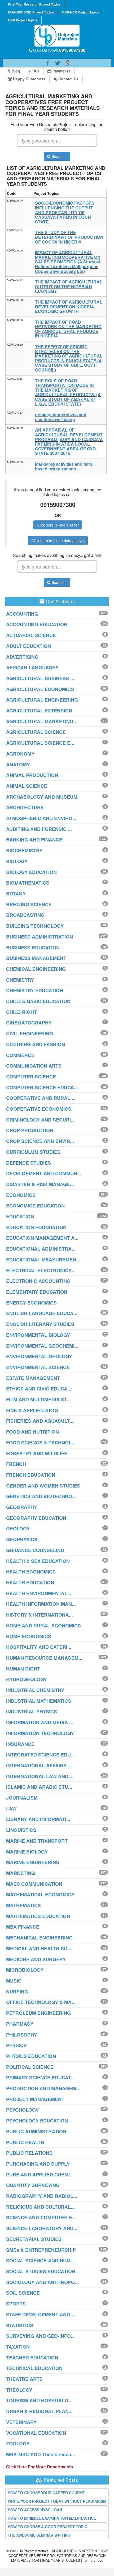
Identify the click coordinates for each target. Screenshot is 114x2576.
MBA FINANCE (23, 1927)
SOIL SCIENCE (23, 2293)
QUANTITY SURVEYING (33, 2185)
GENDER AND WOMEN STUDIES (43, 1486)
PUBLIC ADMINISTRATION (36, 2131)
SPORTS (16, 2304)
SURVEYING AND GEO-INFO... (40, 2336)
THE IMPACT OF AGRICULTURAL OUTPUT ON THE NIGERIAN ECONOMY (69, 286)
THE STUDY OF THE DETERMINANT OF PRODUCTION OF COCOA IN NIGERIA (69, 237)
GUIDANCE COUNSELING (35, 1550)
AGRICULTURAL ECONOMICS (40, 689)
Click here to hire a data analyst (58, 541)
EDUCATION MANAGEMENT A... (42, 1238)
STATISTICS (20, 2325)
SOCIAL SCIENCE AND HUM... (40, 2261)
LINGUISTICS (21, 1830)
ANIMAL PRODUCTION (32, 775)
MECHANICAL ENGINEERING (39, 1938)
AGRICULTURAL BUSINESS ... (40, 678)
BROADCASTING (25, 915)
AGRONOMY (20, 754)
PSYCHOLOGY (22, 2110)
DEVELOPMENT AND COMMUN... (44, 1173)
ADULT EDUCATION (28, 646)
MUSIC (14, 1981)
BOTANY (16, 894)
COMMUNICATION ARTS (34, 1066)
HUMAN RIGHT (23, 1669)
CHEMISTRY (20, 980)
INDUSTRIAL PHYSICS (32, 1712)
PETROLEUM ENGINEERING (38, 2013)
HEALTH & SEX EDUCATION (38, 1561)
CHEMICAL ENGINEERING (36, 969)
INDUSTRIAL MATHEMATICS (39, 1701)
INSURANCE (20, 1744)
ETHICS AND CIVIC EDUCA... (39, 1389)
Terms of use (93, 2560)
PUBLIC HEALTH (25, 2142)
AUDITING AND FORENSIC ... (39, 829)
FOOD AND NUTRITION (32, 1432)
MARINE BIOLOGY (27, 1852)
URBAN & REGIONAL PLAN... (39, 2411)
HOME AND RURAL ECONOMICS (43, 1626)
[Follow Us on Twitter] (58, 63)
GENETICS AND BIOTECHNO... (41, 1496)
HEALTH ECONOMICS (31, 1572)
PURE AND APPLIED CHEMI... (40, 2175)
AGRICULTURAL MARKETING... (42, 721)
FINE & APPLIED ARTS (32, 1410)
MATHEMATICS (23, 1905)
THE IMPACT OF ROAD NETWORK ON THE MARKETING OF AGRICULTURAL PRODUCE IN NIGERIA (68, 329)
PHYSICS (16, 2045)
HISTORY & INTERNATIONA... (40, 1615)
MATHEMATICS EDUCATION (38, 1916)
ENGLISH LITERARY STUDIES (40, 1324)
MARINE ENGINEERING (33, 1862)
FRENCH (16, 1464)
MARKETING (21, 1873)
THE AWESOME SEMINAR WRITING (39, 2535)
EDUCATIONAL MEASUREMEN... (43, 1260)
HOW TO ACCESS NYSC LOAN (35, 2510)
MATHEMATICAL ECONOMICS (40, 1895)
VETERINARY (21, 2422)
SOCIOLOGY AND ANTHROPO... (42, 2282)
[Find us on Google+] (68, 63)
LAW (11, 1809)
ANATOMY (18, 765)
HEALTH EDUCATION (30, 1582)
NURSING (17, 1992)
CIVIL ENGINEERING (30, 1033)
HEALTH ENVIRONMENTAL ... (39, 1593)
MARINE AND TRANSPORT (37, 1841)
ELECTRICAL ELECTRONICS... (41, 1270)
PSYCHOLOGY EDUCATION (37, 2121)
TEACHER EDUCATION (32, 2358)
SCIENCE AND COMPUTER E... (41, 2217)
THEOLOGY (19, 2390)
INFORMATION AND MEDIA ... (40, 1722)
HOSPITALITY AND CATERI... (39, 1647)
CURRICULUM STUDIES (33, 1152)
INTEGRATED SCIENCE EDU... (40, 1755)
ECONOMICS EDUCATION (35, 1206)
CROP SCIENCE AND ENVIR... (40, 1141)
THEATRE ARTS (24, 2379)
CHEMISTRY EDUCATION (35, 990)
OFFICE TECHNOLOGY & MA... (41, 2002)
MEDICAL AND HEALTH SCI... (39, 1948)
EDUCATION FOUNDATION (36, 1227)
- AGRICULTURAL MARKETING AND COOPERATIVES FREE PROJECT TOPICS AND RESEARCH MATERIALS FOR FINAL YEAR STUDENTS (58, 2556)
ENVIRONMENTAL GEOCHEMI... (42, 1346)
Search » (59, 156)
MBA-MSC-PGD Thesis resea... (41, 2454)
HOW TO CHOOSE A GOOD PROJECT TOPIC (47, 2527)
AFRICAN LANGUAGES (32, 667)
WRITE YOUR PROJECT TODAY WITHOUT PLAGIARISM (57, 2501)
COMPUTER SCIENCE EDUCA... (42, 1087)
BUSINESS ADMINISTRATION (40, 937)
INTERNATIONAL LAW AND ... (40, 1776)
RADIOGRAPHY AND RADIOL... (42, 2196)
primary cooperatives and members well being (61, 417)
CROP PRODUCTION (30, 1130)
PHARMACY (20, 2024)
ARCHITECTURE (25, 807)
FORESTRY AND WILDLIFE (37, 1453)
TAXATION (18, 2347)
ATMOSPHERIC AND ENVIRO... (41, 818)
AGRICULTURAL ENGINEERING (42, 700)
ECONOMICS (21, 1195)
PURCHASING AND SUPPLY (38, 2164)
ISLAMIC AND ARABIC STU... (39, 1787)
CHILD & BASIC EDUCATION (38, 1001)
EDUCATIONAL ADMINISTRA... (41, 1249)
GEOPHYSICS (22, 1539)
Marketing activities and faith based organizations (64, 466)
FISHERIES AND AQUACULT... (40, 1421)
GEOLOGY (18, 1529)
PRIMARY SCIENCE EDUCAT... (40, 2078)
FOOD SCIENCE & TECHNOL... (41, 1443)
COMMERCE (20, 1055)
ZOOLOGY (18, 2444)
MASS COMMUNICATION (34, 1884)
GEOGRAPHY (22, 1507)
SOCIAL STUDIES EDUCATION (41, 2271)
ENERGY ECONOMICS (31, 1303)
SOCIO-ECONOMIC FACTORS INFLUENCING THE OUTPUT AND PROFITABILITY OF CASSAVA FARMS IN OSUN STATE (65, 212)
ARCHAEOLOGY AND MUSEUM (42, 797)
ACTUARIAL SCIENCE (31, 635)
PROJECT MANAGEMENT (35, 2099)
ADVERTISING (22, 657)
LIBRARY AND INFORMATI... (38, 1819)
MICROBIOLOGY (25, 1970)
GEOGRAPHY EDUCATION (36, 1518)
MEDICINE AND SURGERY (36, 1959)
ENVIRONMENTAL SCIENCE (38, 1367)
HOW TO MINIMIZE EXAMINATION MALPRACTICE (52, 2518)
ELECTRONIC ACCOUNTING (38, 1281)
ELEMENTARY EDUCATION (37, 1292)
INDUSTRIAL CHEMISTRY (35, 1690)
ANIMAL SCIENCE (27, 786)
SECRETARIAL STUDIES (34, 2239)
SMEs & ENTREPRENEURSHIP (41, 2250)
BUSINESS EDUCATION (33, 948)
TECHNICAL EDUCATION (34, 2368)
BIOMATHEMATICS (28, 883)
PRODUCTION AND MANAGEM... (43, 2088)
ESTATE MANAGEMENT (33, 1378)
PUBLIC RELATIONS (29, 2153)
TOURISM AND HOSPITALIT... (39, 2400)
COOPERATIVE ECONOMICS (39, 1109)
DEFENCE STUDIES (28, 1163)
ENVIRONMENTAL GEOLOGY (39, 1356)
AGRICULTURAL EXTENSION (39, 711)
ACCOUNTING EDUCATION (37, 624)
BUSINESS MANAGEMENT (36, 958)
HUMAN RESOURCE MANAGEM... (44, 1658)
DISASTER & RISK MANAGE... (40, 1184)
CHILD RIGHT (21, 1012)
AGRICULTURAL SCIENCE (36, 732)
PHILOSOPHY (22, 2035)
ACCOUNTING (22, 614)
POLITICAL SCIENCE (30, 2067)
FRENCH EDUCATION (31, 1475)
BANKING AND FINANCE (34, 840)
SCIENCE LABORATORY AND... (42, 2228)
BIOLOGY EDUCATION (31, 872)
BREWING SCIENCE (29, 904)
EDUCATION (20, 1216)
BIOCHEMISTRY (24, 850)
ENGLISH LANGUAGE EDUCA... (42, 1313)
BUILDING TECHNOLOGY (35, 926)
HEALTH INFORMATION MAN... (41, 1604)
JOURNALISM (22, 1798)
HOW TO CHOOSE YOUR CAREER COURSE (46, 2493)
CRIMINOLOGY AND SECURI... (40, 1120)
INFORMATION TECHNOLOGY (40, 1733)
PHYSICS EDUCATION (31, 2056)
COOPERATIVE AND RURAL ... (41, 1098)
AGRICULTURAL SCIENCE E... (40, 743)
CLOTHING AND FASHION (36, 1044)
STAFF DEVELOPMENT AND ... (41, 2314)
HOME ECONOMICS (29, 1636)
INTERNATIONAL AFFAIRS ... (39, 1765)
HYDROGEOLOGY (27, 1679)
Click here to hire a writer (58, 525)
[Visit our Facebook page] (48, 63)
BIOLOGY (17, 861)
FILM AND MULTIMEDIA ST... (38, 1399)
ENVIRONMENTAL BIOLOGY (38, 1335)
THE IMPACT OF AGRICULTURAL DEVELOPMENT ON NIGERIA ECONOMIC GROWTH (69, 306)
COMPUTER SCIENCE (31, 1077)
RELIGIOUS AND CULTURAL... (40, 2207)
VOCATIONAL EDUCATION (36, 2433)
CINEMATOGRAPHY (29, 1023)
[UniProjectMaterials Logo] (57, 36)
